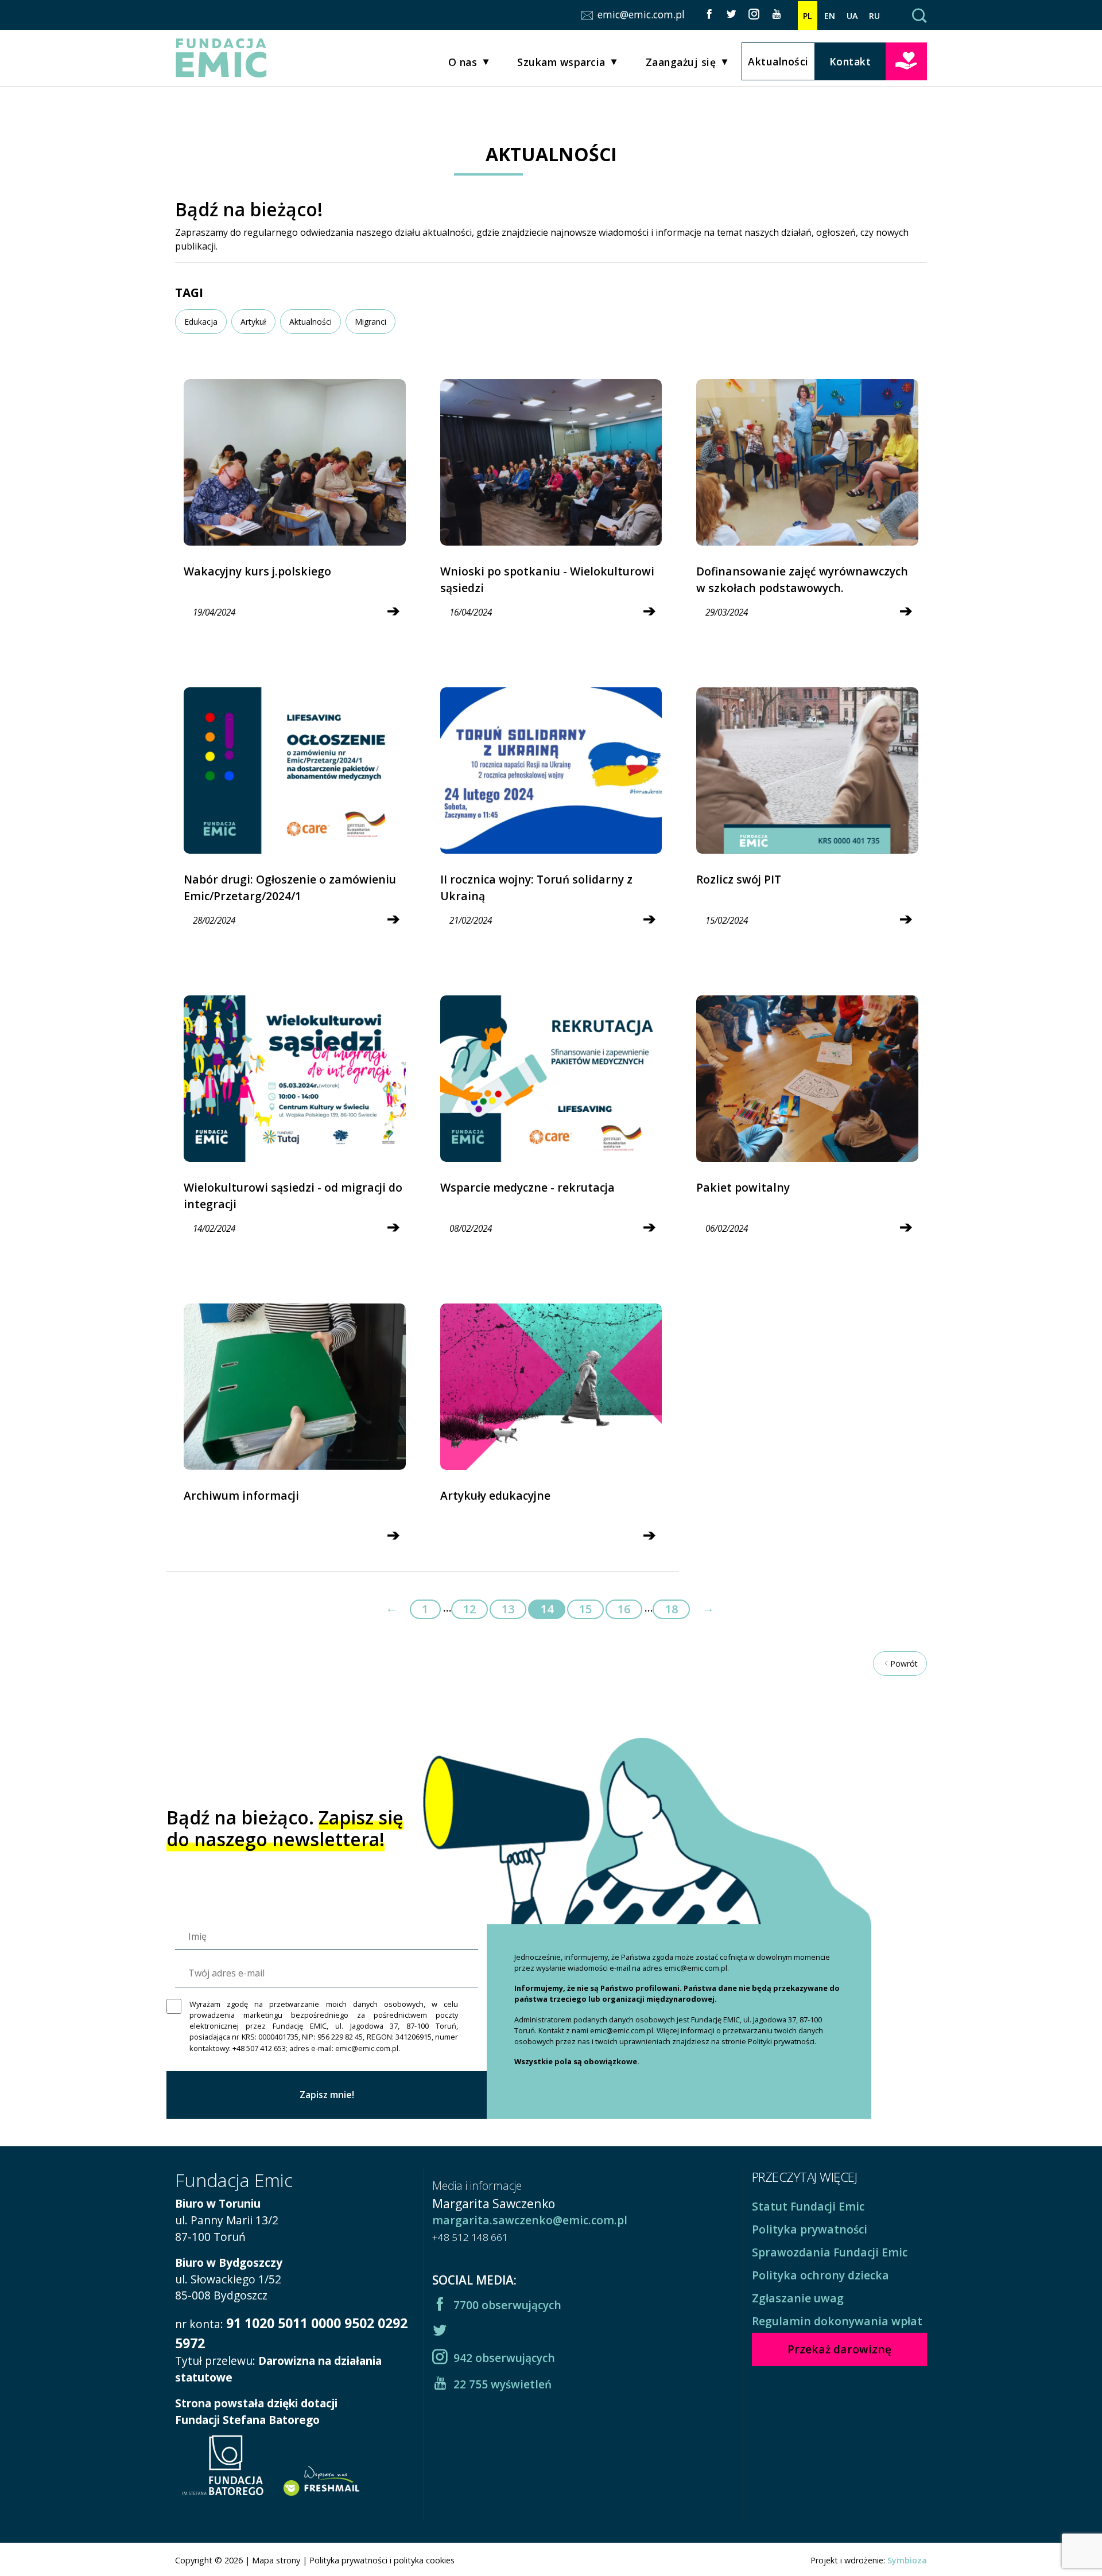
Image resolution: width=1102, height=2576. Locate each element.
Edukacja (201, 322)
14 (547, 1609)
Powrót (904, 1663)
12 (469, 1609)
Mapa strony (276, 2560)
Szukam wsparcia (561, 62)
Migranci (370, 322)
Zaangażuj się (681, 62)
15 (585, 1609)
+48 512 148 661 (470, 2237)
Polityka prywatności (810, 2229)
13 (508, 1609)
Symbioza (907, 2560)
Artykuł (253, 322)
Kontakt (850, 61)
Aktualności (778, 61)
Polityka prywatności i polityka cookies (382, 2560)
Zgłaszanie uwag (798, 2298)
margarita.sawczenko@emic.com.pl (530, 2220)
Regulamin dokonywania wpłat (837, 2321)
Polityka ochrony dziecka (820, 2275)
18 (672, 1609)
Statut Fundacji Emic (808, 2206)
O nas (463, 62)
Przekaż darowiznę (906, 60)
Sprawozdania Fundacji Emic (830, 2252)
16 (624, 1609)
